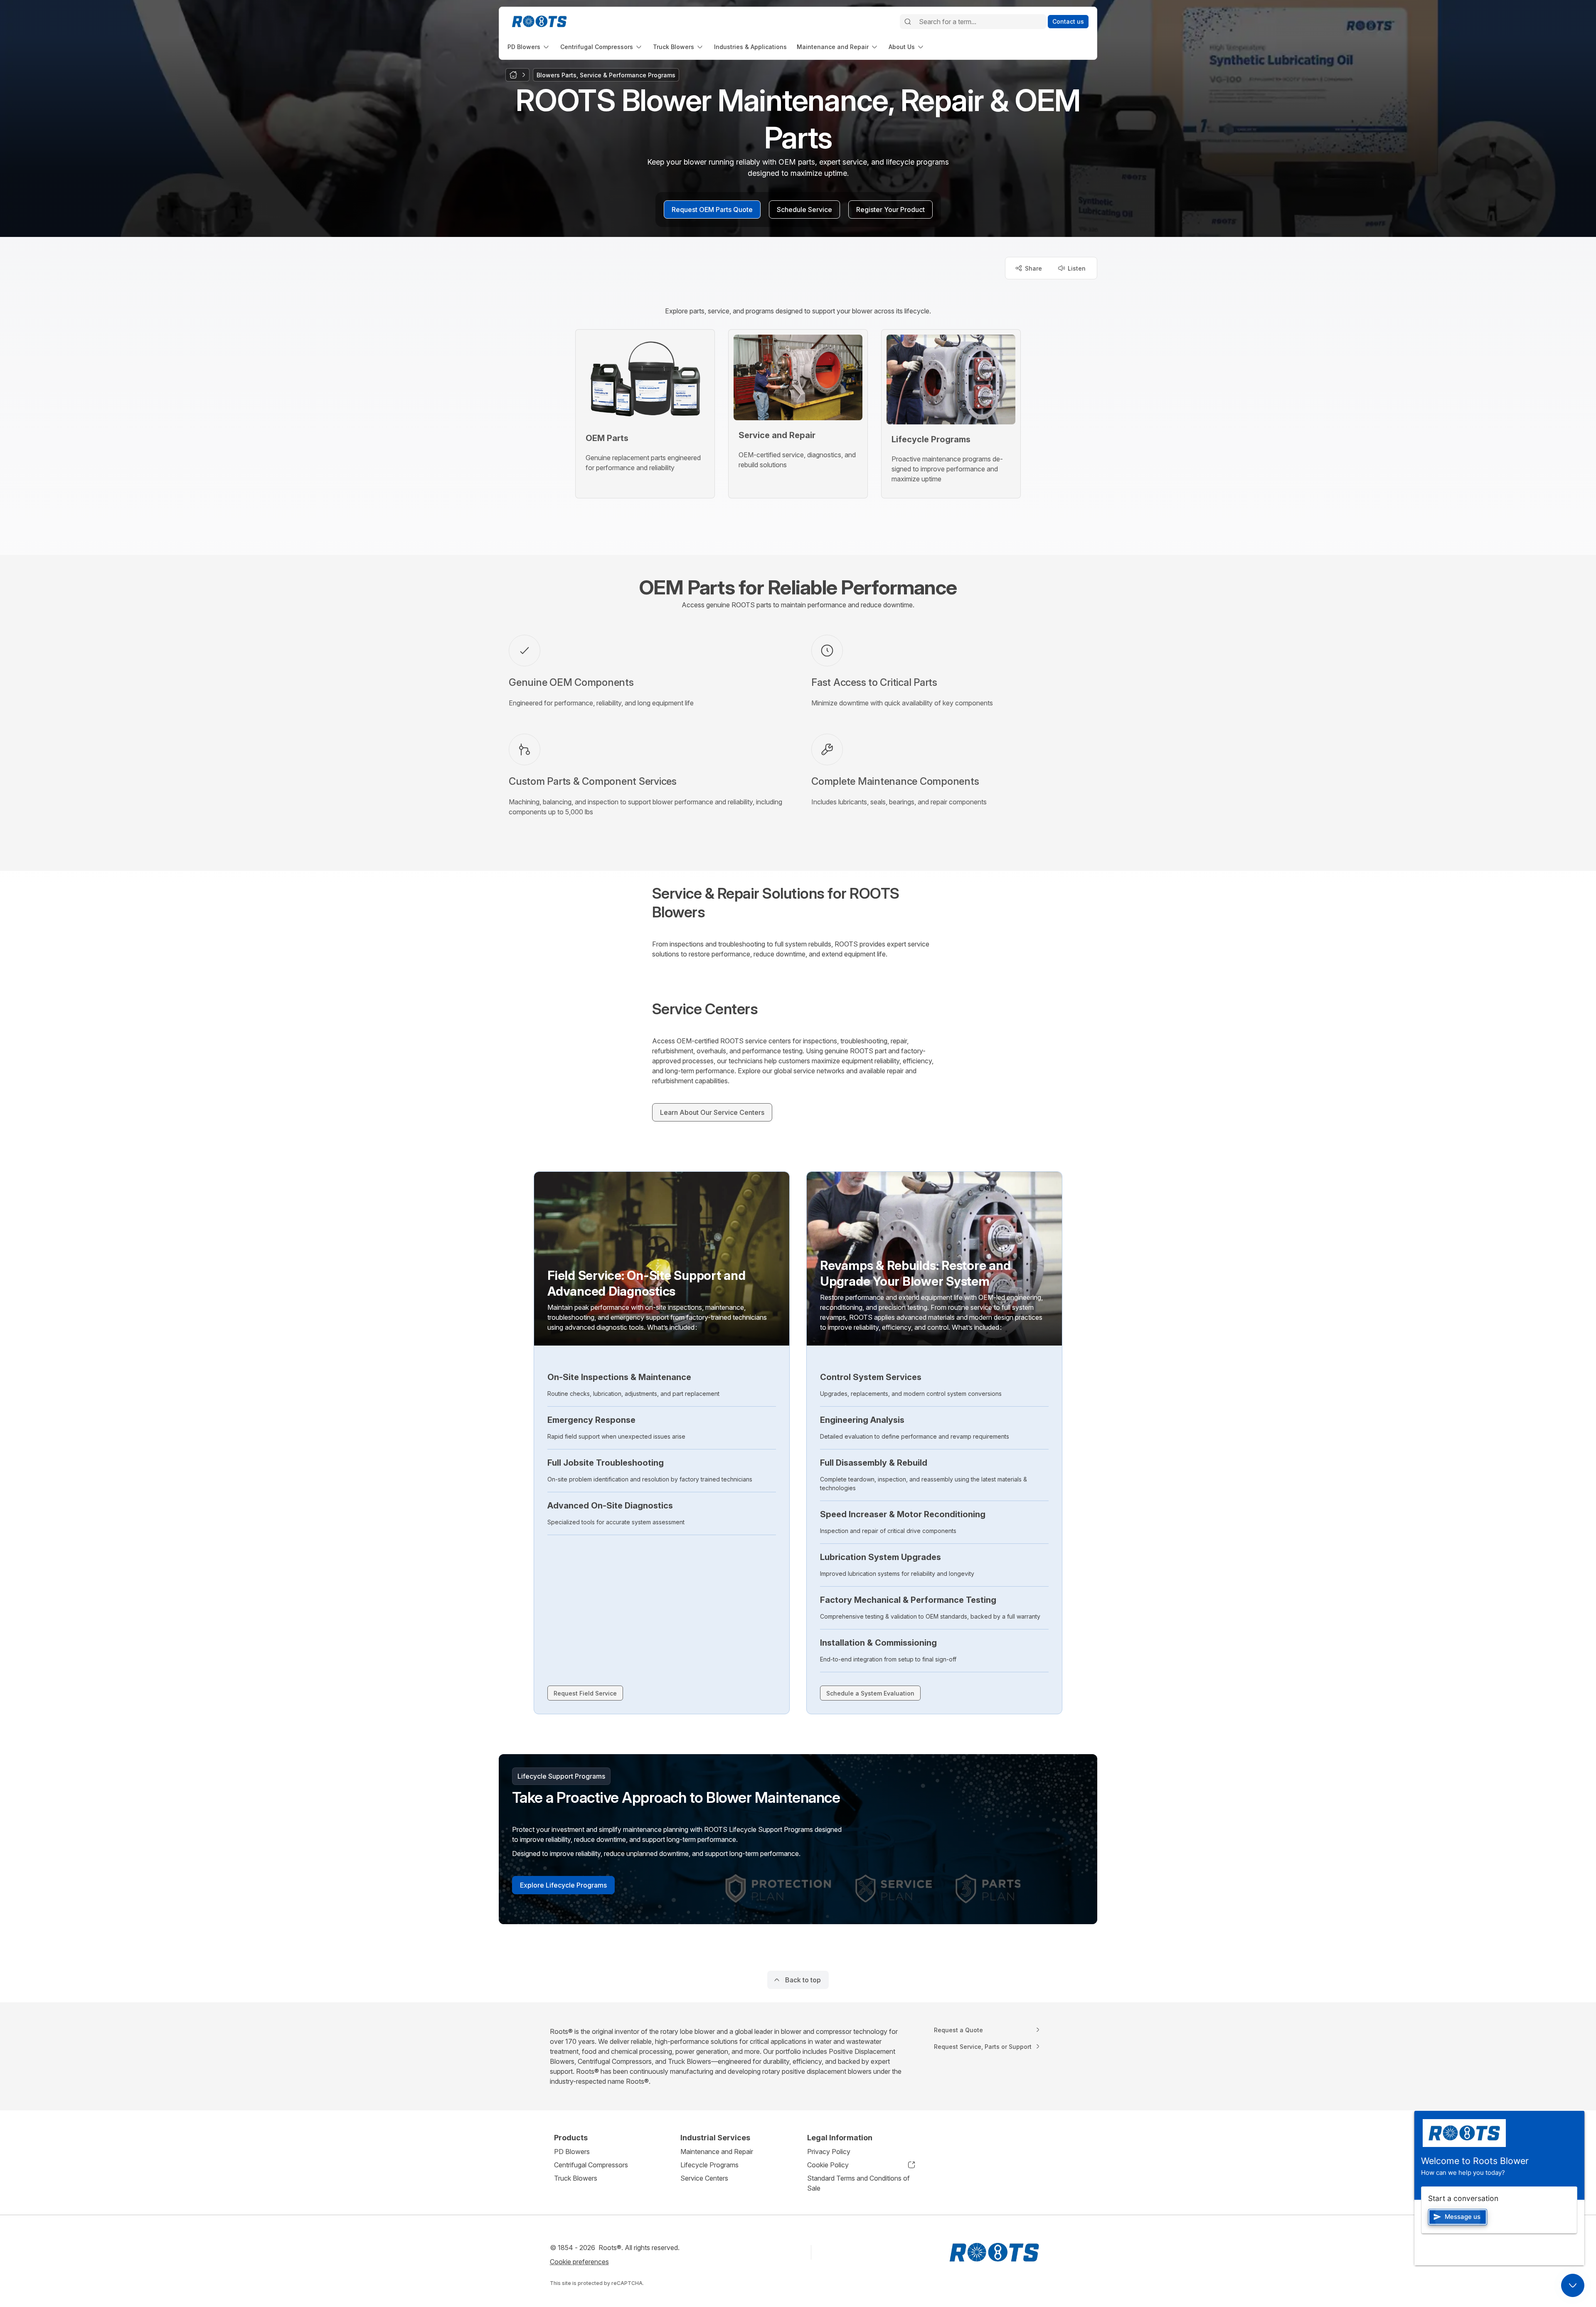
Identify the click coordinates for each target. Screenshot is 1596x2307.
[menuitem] (529, 47)
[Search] (908, 22)
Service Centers (704, 2178)
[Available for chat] (1573, 2285)
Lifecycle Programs (709, 2165)
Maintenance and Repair (717, 2152)
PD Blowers (572, 2152)
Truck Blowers (576, 2178)
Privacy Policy (829, 2152)
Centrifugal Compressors (591, 2165)
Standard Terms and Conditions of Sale (858, 2183)
